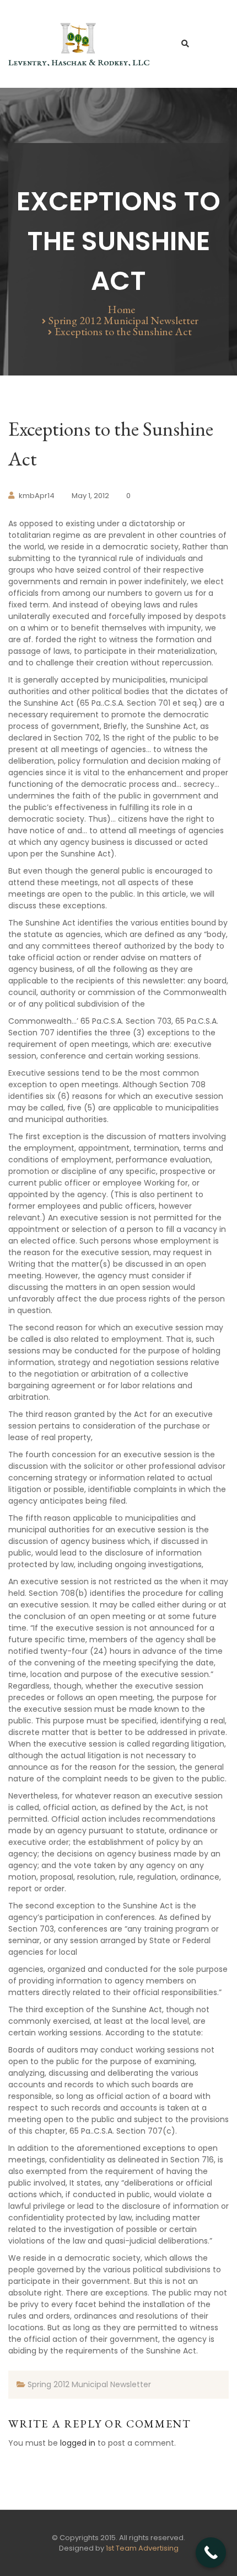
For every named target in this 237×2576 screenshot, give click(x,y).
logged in (78, 2443)
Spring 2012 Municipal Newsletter (123, 320)
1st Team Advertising (142, 2548)
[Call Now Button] (211, 2553)
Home (121, 309)
